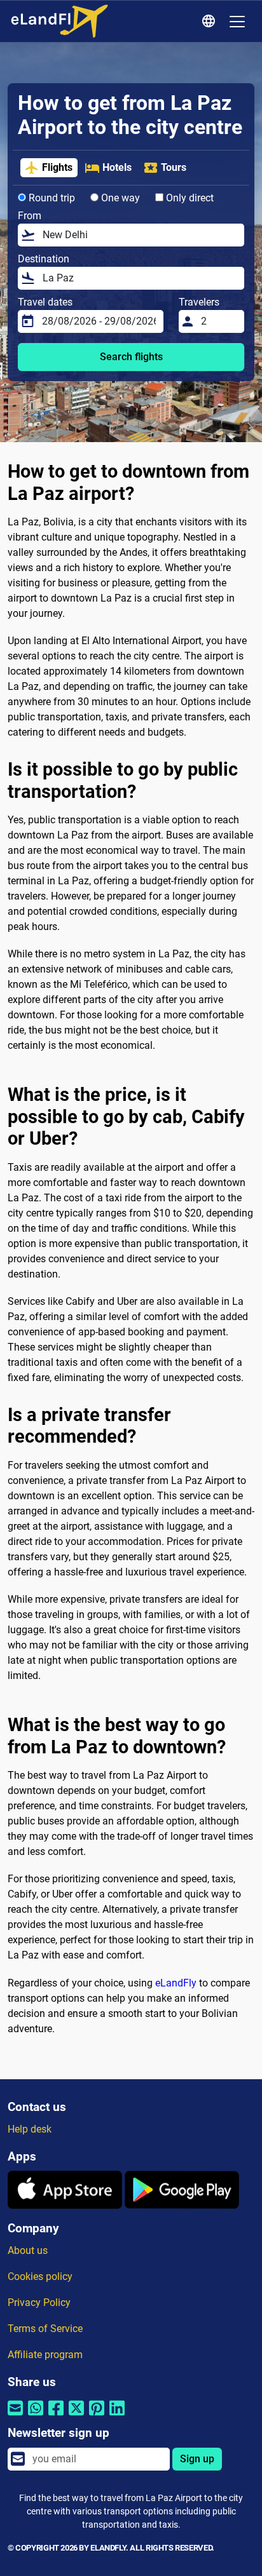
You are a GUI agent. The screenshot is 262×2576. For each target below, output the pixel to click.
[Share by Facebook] (56, 2416)
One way (119, 198)
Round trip (51, 198)
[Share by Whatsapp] (36, 2416)
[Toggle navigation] (237, 22)
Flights (57, 167)
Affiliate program (45, 2355)
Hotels (117, 167)
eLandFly (176, 1983)
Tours (174, 167)
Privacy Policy (39, 2303)
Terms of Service (45, 2329)
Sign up (197, 2459)
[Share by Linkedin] (117, 2416)
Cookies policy (40, 2276)
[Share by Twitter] (76, 2416)
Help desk (30, 2129)
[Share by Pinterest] (97, 2416)
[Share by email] (15, 2416)
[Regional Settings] (210, 22)
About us (28, 2250)
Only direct (189, 198)
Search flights (131, 357)
